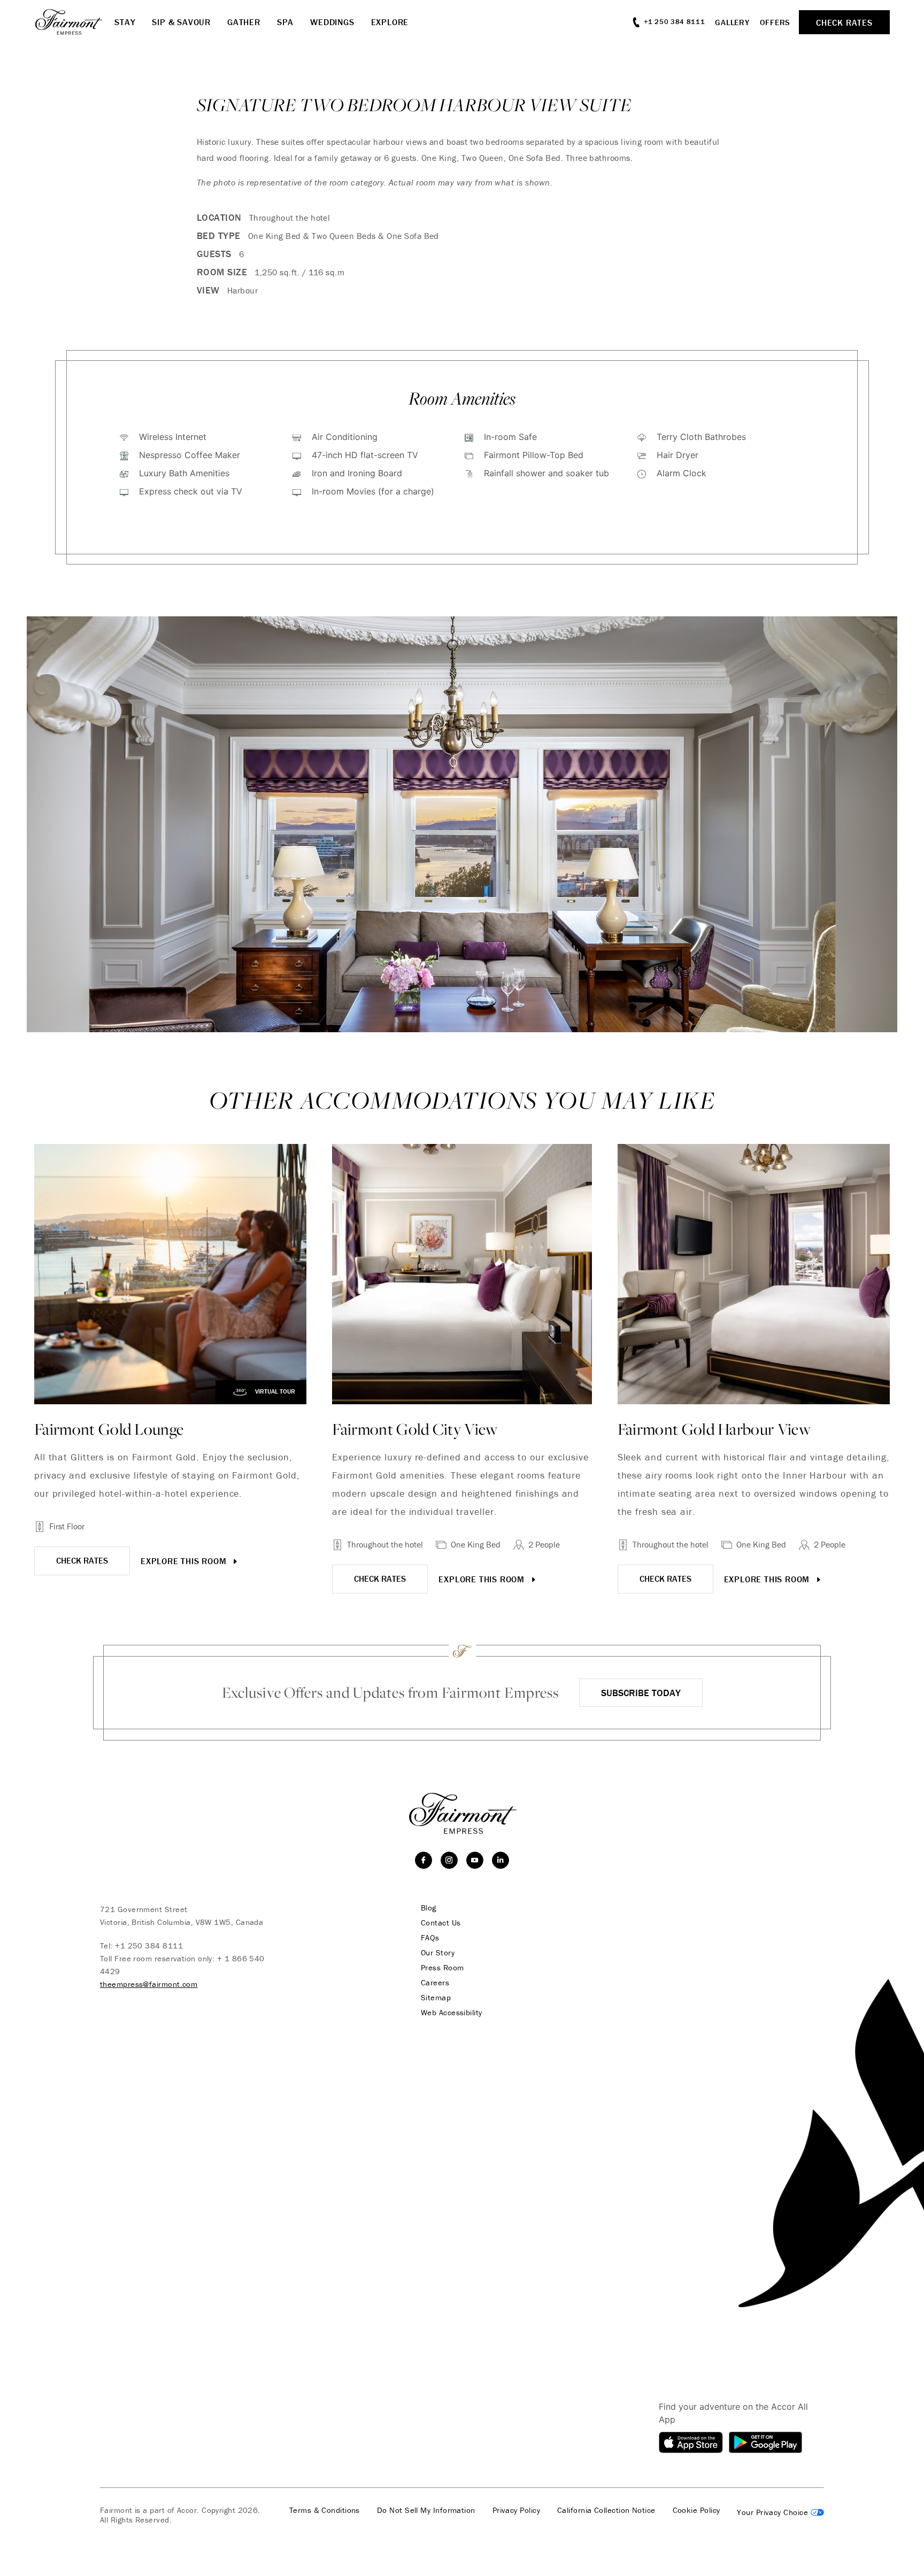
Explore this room (185, 1561)
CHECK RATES (82, 1560)
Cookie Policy (696, 2510)
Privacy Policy (516, 2510)
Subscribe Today (641, 1693)
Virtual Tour (274, 1392)
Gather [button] (244, 22)
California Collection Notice (606, 2510)
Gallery (732, 22)
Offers (775, 22)
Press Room (442, 1968)
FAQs (430, 1938)
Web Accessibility (452, 2013)
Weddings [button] (332, 22)
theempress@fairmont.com (149, 1984)
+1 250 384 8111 (149, 1945)
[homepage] (74, 22)
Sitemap (436, 1998)
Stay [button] (125, 22)
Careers (435, 1983)
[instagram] (449, 1860)
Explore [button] (390, 22)
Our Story (438, 1953)
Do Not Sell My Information (426, 2510)
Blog (429, 1908)
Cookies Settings (780, 2512)
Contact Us (441, 1923)
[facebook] (423, 1860)
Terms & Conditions (325, 2510)
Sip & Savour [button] (181, 22)
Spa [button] (285, 22)
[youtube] (475, 1860)
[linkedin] (500, 1860)
